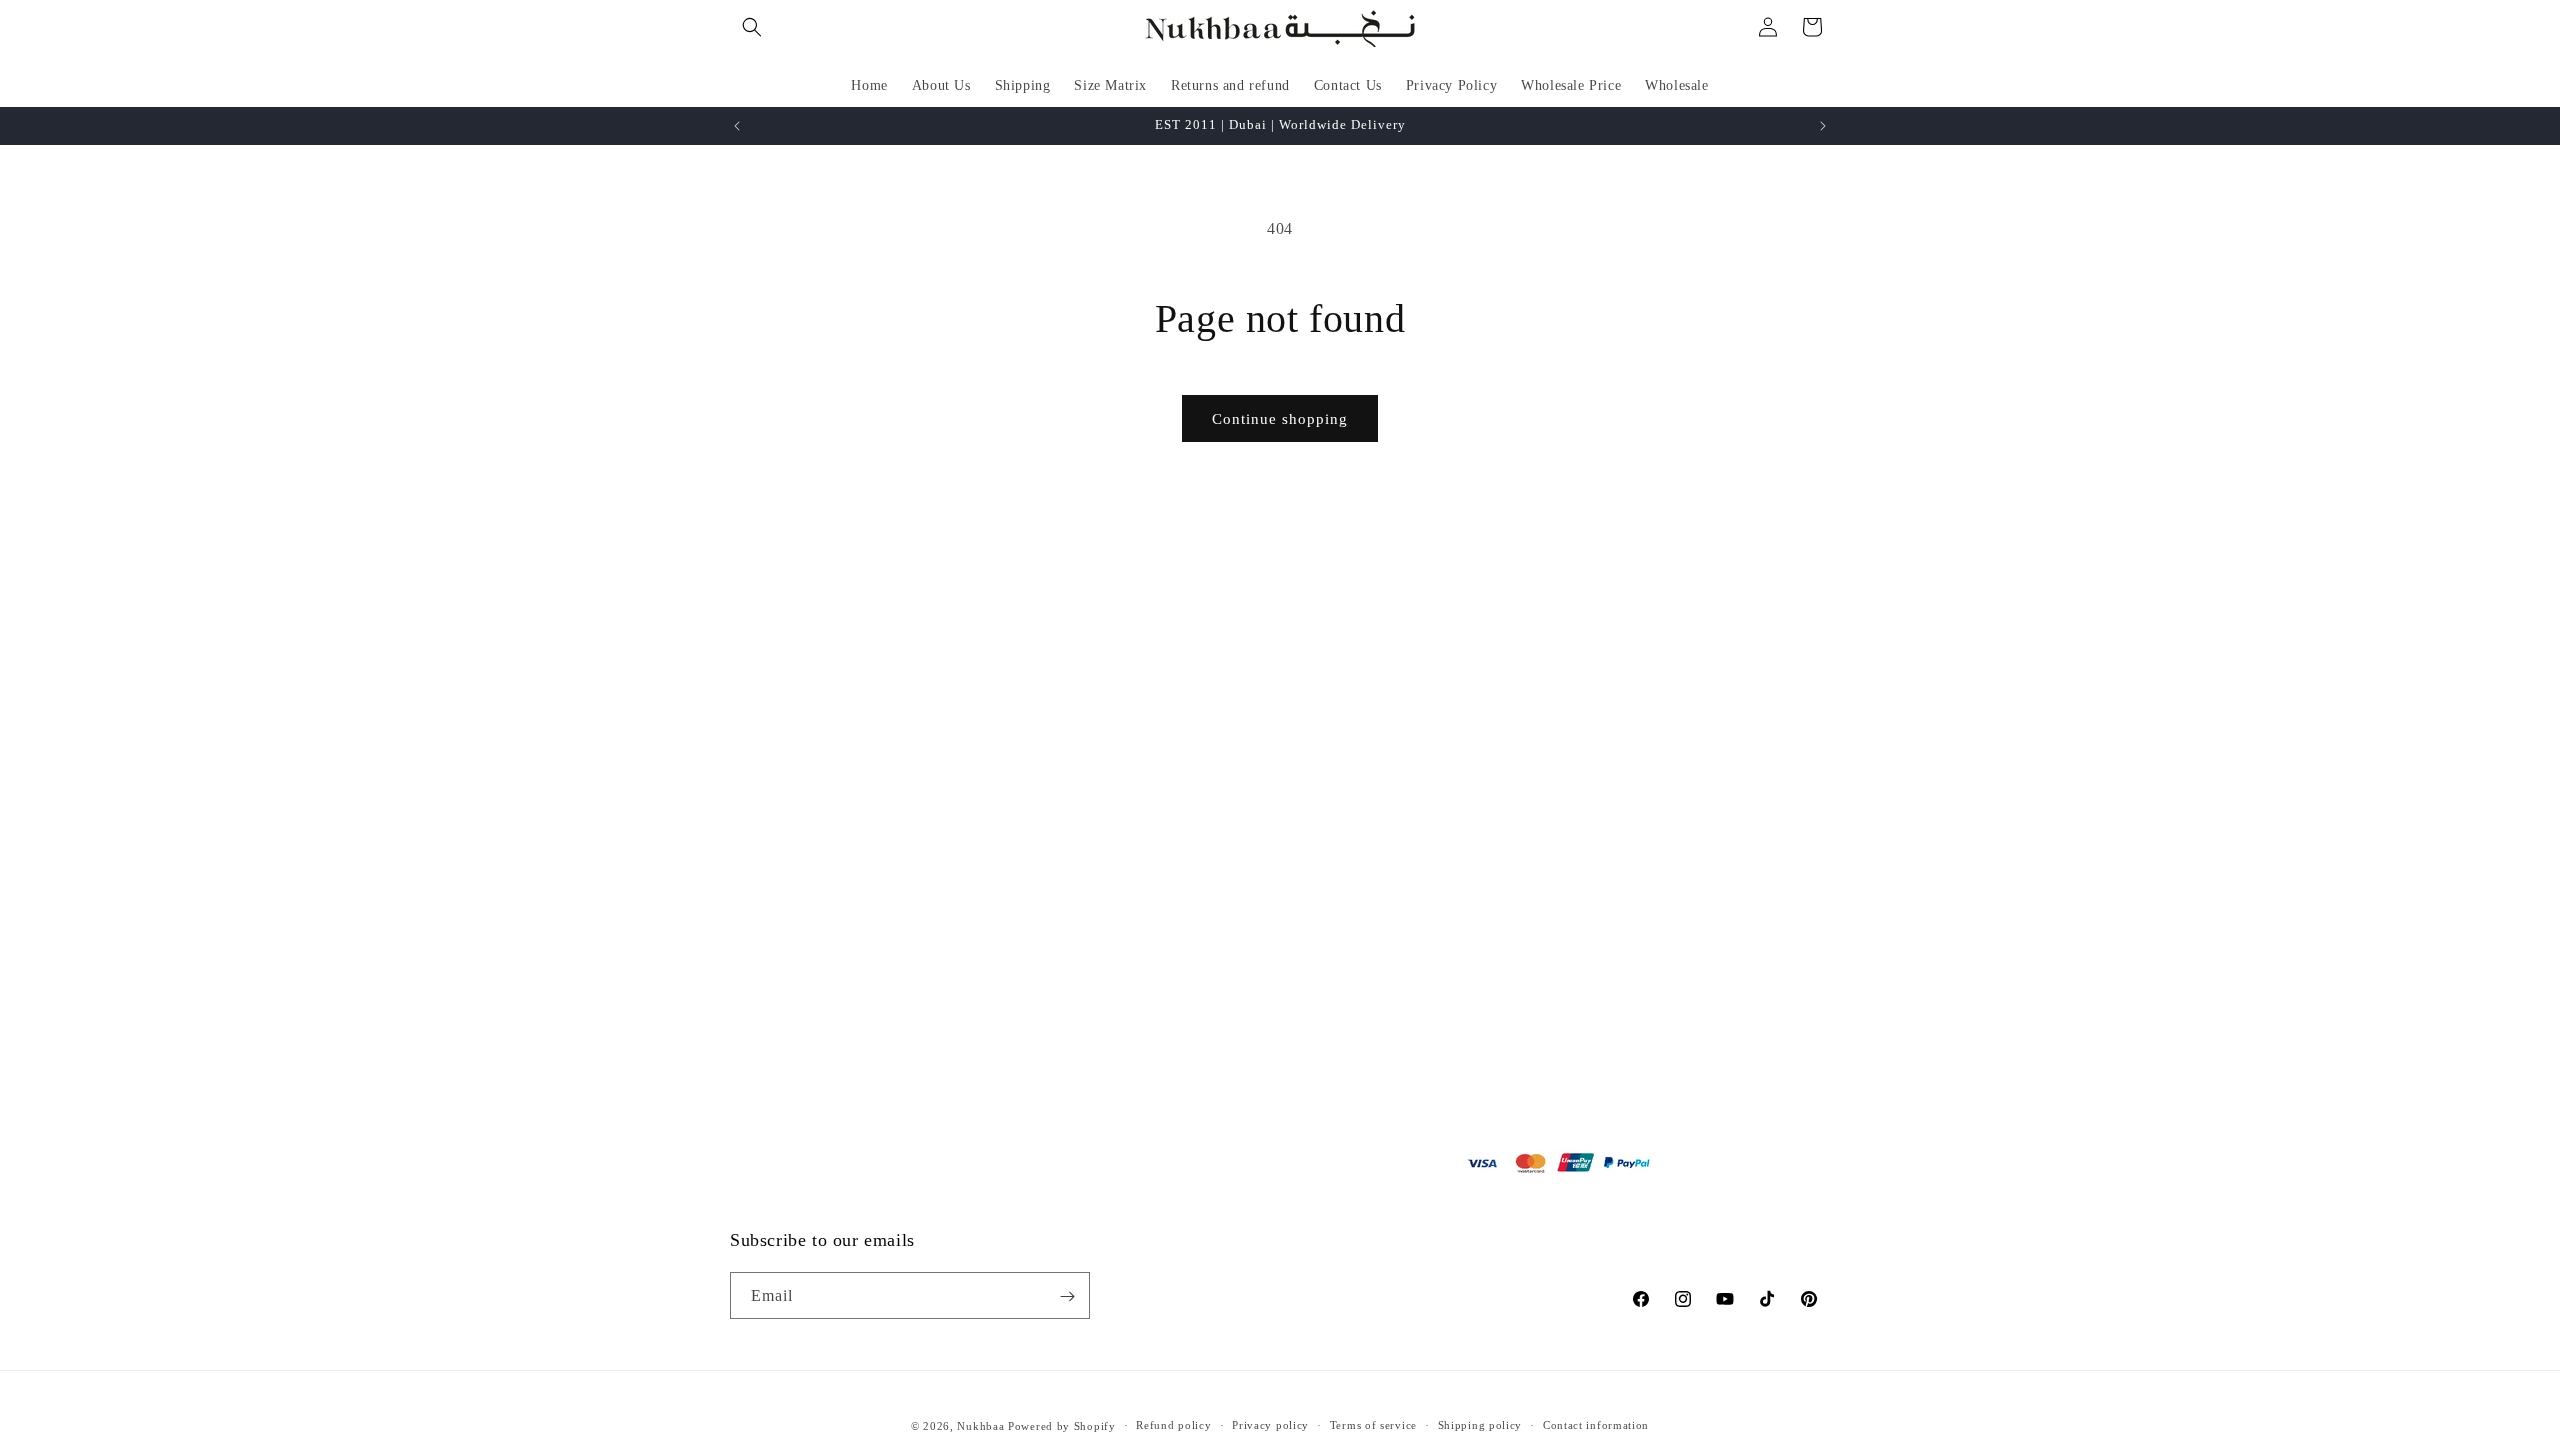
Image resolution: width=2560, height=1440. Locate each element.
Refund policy (1173, 1425)
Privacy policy (1270, 1425)
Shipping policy (1480, 1425)
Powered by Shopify (1062, 1426)
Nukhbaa (980, 1426)
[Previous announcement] (737, 126)
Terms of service (1373, 1425)
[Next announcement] (1823, 126)
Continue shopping (1280, 419)
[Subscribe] (1067, 1296)
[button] (752, 27)
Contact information (1596, 1425)
